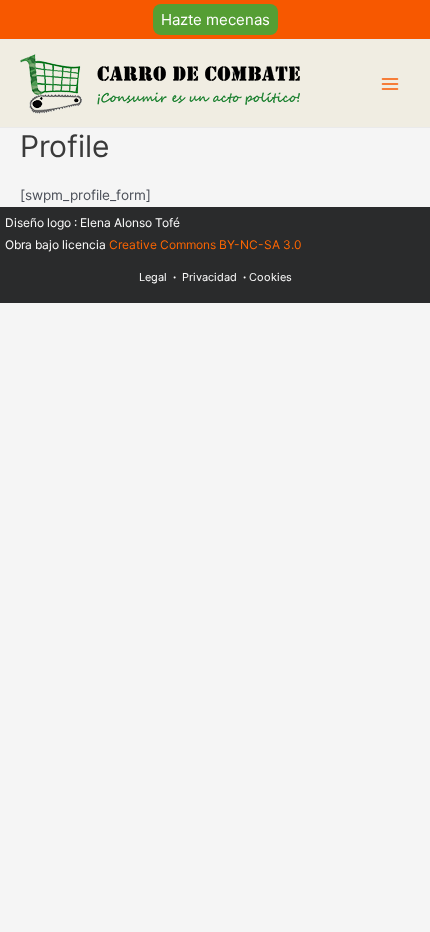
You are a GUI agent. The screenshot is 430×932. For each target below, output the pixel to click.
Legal (153, 277)
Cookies (270, 277)
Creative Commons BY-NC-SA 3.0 (205, 244)
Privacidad (209, 277)
